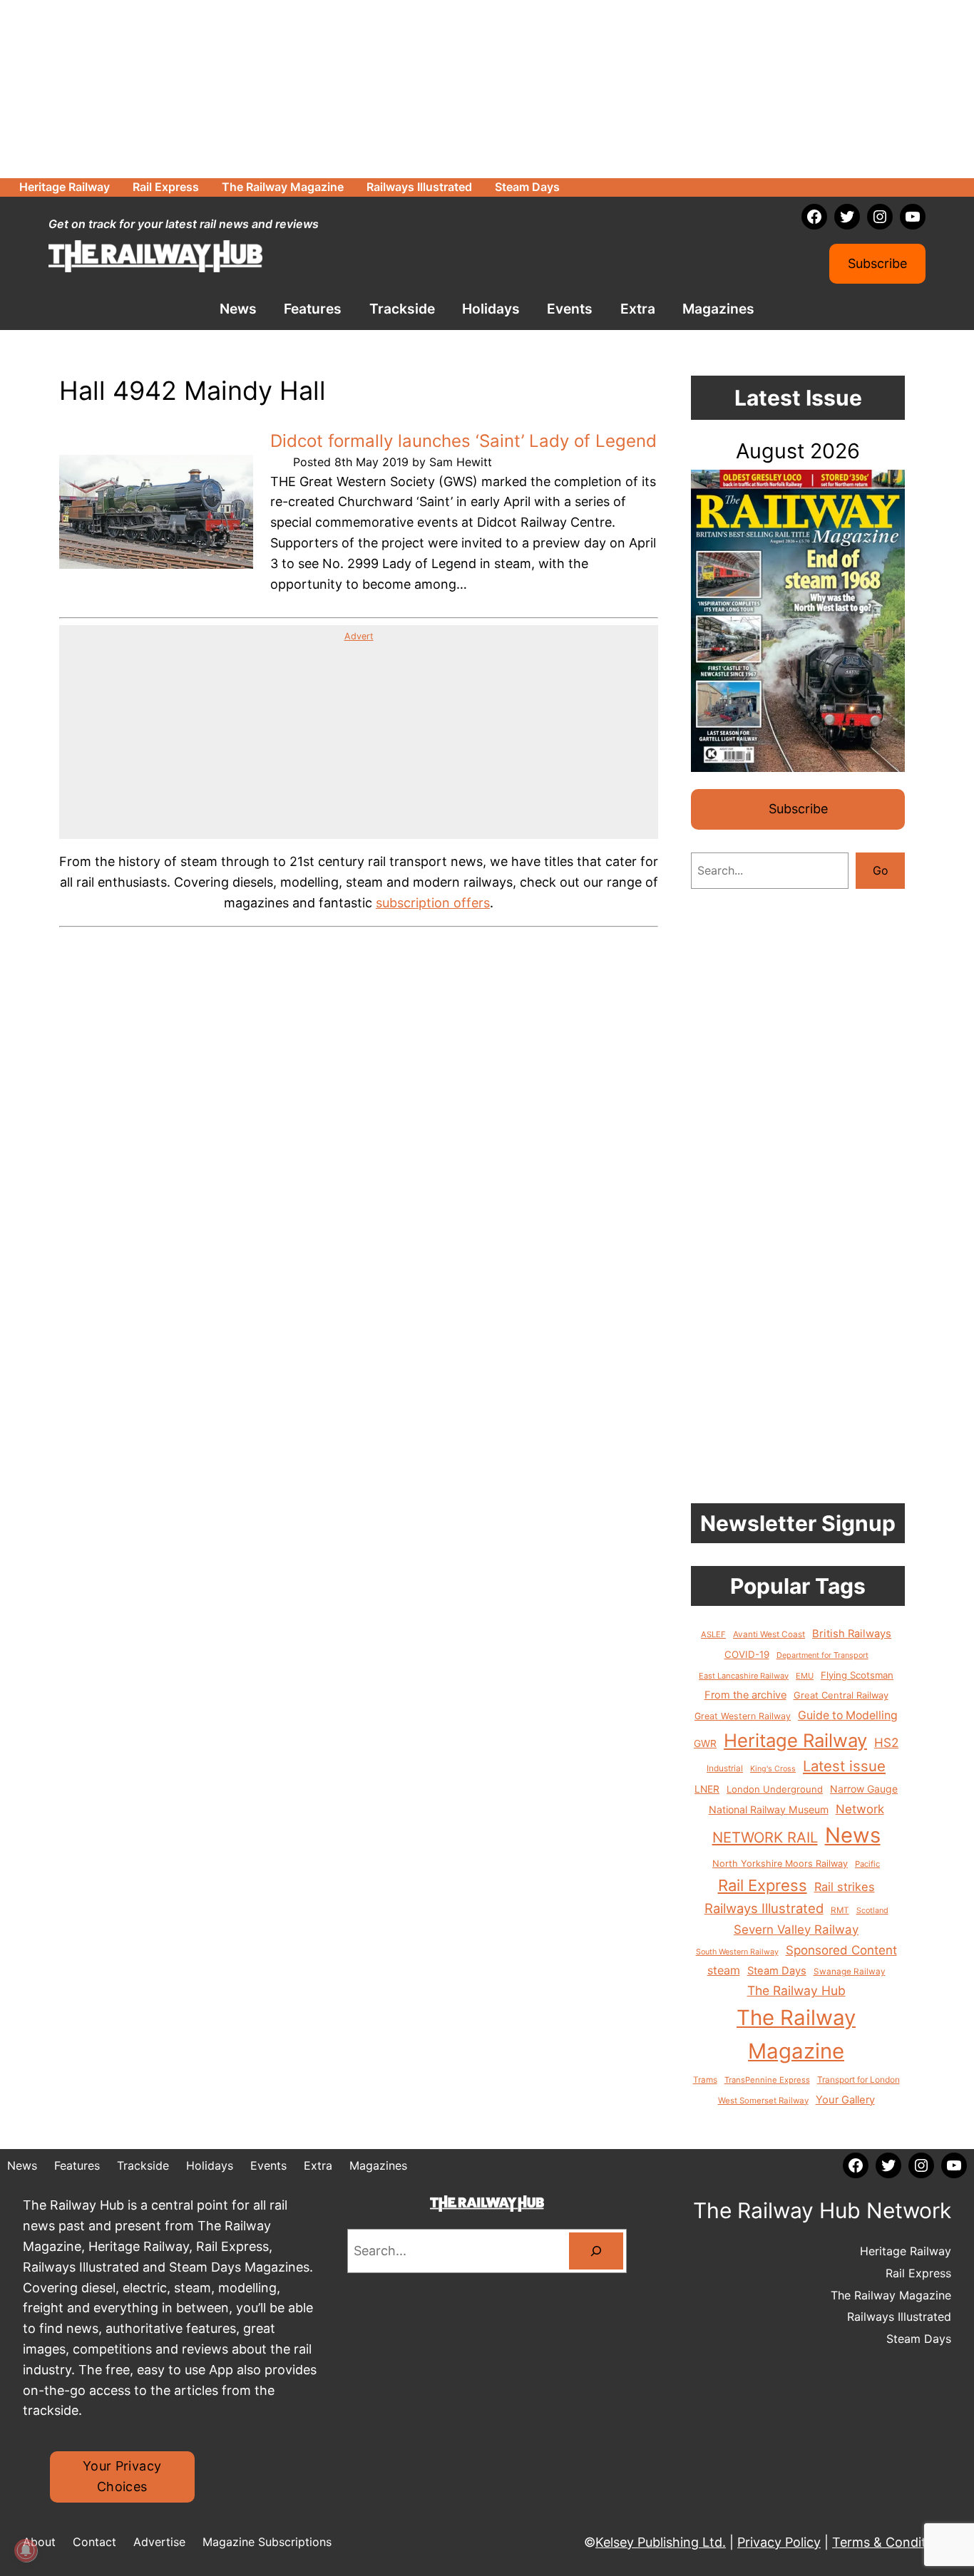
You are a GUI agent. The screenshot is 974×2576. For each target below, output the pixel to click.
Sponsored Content (841, 1950)
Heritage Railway (795, 1740)
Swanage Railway (850, 1972)
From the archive (745, 1695)
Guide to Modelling (848, 1715)
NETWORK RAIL (765, 1837)
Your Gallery (845, 2100)
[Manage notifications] (26, 2550)
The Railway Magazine (796, 2034)
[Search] (596, 2251)
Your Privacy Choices (122, 2476)
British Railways (852, 1634)
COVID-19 (747, 1654)
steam (724, 1970)
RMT (840, 1910)
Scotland (872, 1910)
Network (860, 1809)
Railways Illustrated (764, 1908)
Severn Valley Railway (796, 1930)
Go (881, 870)
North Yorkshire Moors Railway (780, 1864)
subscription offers (433, 903)
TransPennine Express (767, 2080)
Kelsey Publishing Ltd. (661, 2542)
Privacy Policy (779, 2542)
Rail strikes (845, 1887)
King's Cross (773, 1769)
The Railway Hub (796, 1990)
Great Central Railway (841, 1695)
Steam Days (777, 1971)
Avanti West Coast (769, 1634)
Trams (705, 2080)
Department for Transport (822, 1655)
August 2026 (798, 451)
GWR (705, 1743)
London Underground (775, 1789)
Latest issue (844, 1766)
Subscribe (877, 263)
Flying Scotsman (857, 1675)
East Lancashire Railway (744, 1676)
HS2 (886, 1742)
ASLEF (713, 1634)
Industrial (725, 1768)
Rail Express (763, 1885)
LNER (707, 1789)
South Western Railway (737, 1952)
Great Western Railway (743, 1716)
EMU (805, 1676)
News (853, 1835)
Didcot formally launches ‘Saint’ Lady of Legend (463, 441)
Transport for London (858, 2080)
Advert (359, 636)
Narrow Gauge (864, 1789)
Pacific (867, 1864)
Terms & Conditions (892, 2542)
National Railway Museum (769, 1809)
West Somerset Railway (763, 2101)
